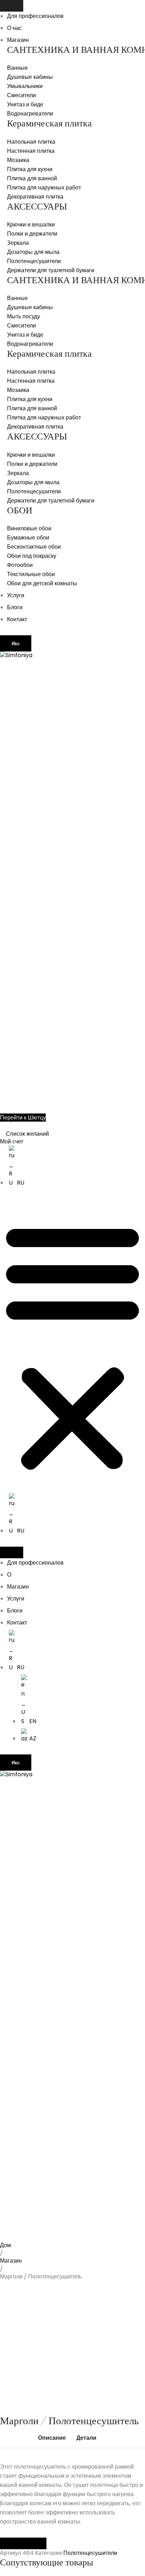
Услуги (16, 595)
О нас (14, 28)
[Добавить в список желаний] (16, 2252)
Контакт (17, 619)
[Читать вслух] (12, 2543)
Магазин (18, 40)
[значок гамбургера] (12, 6)
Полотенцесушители (90, 2553)
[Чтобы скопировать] (35, 2543)
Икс (16, 644)
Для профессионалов (35, 16)
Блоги (15, 607)
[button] (72, 1346)
